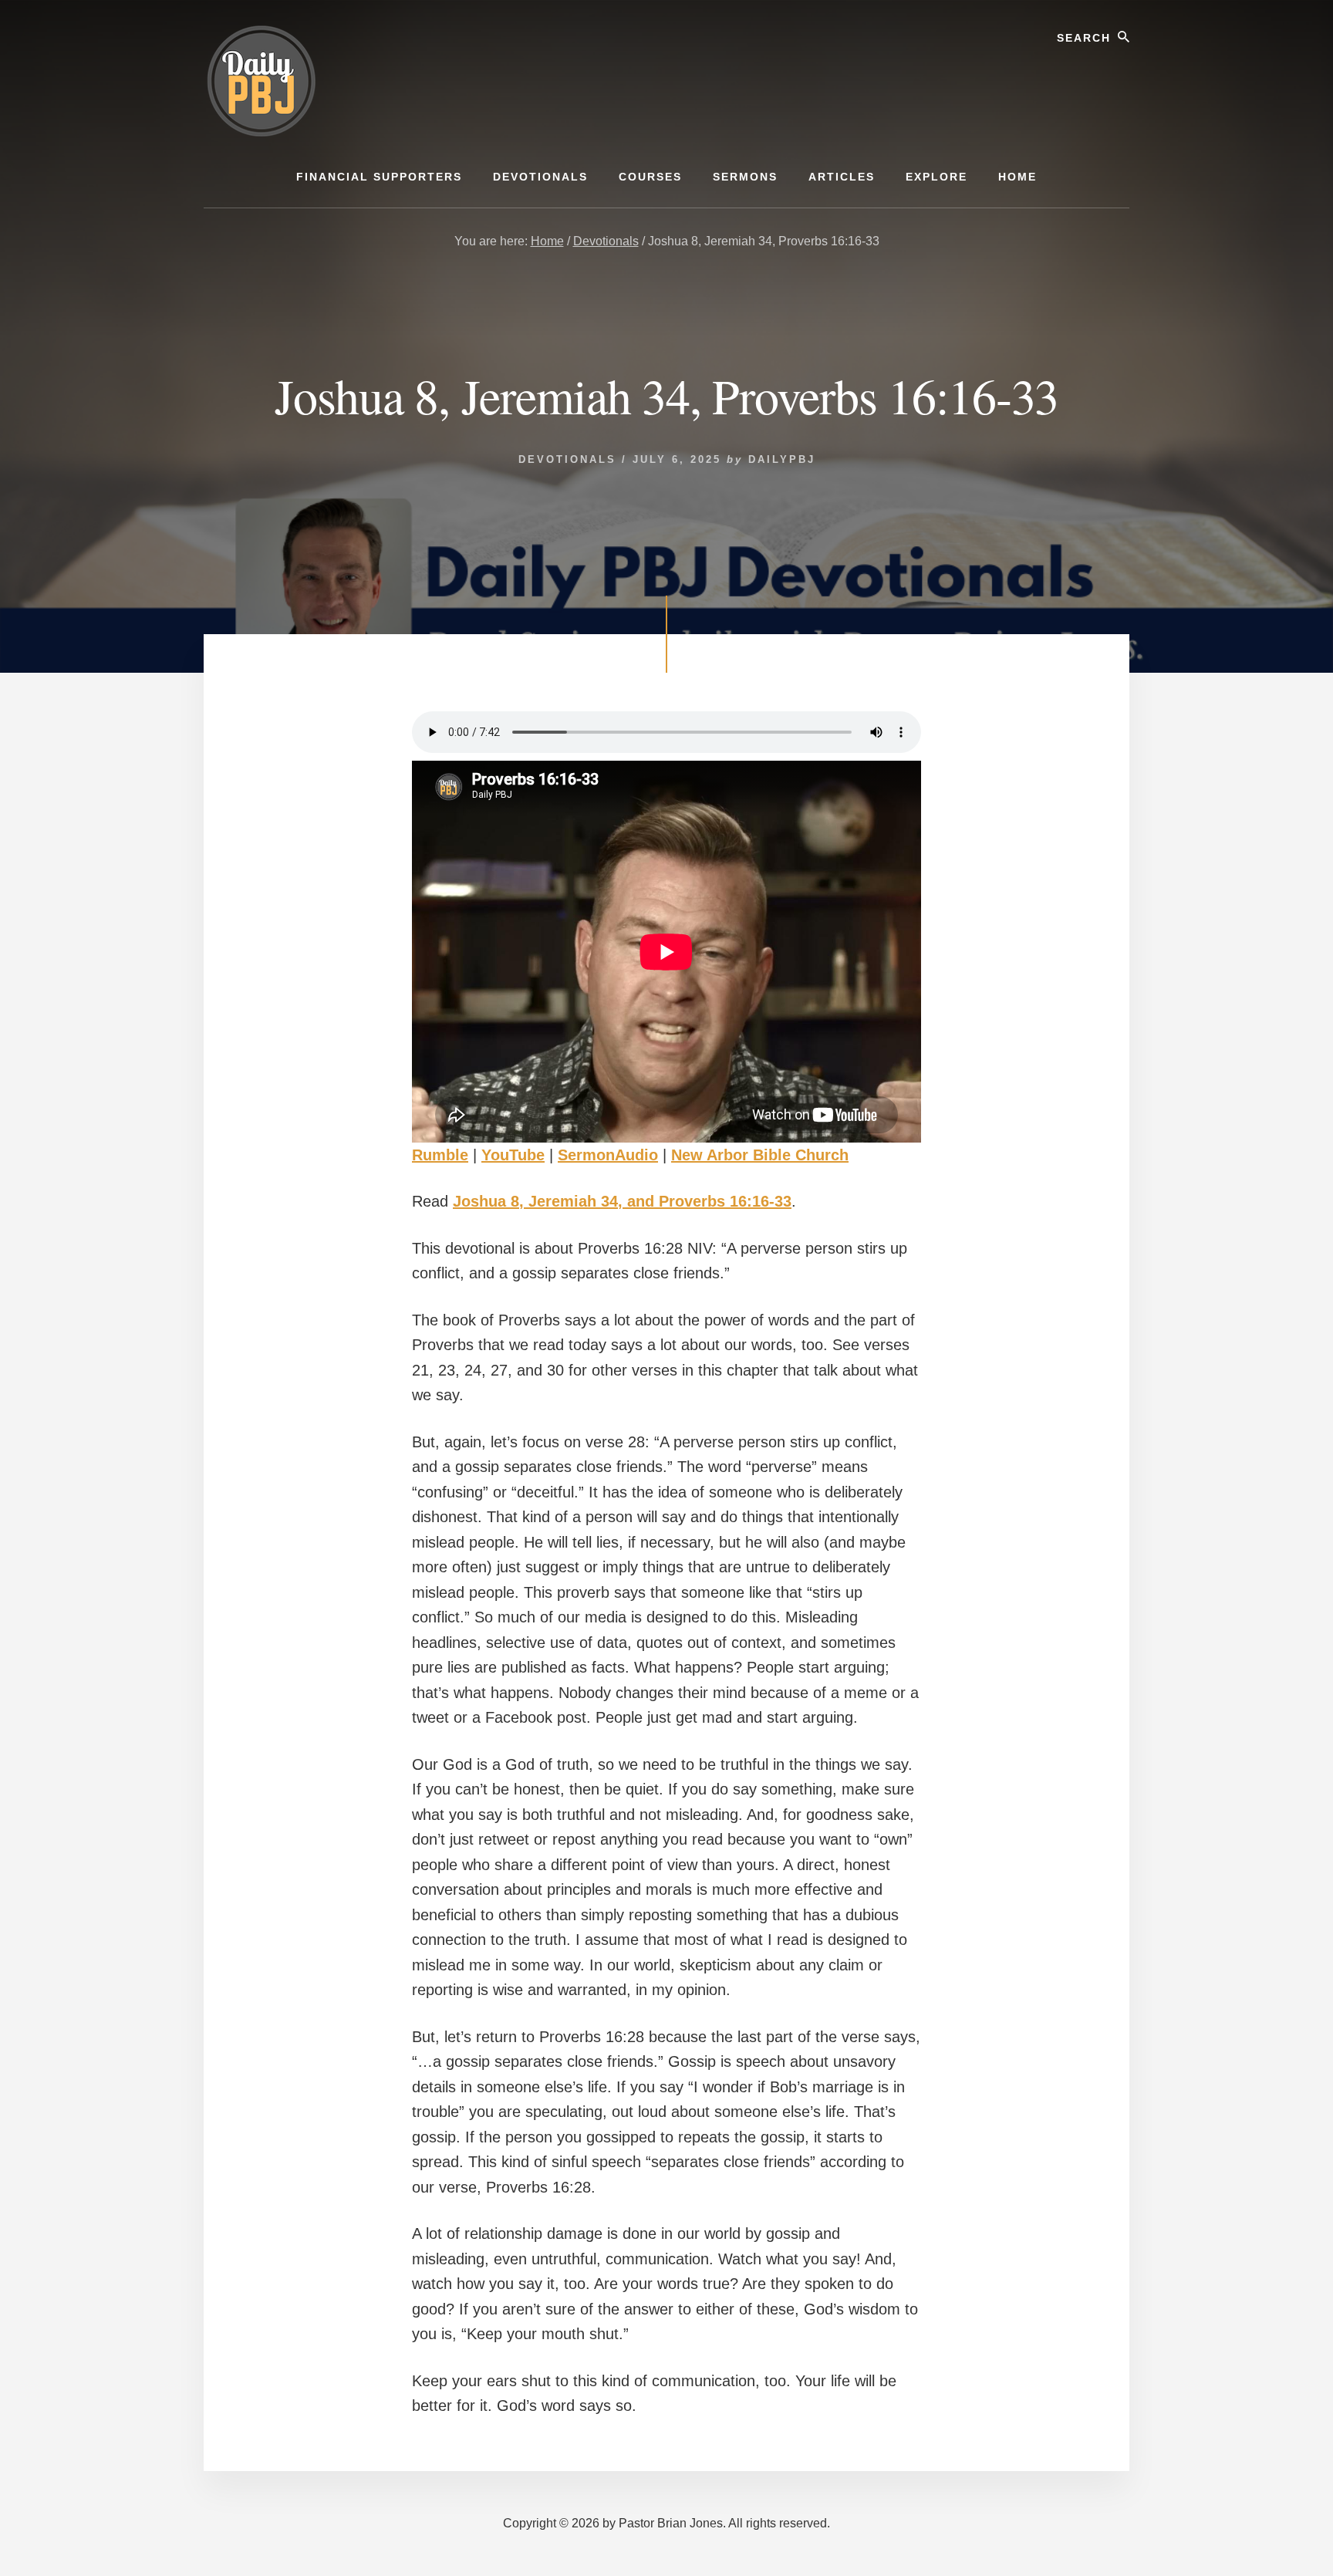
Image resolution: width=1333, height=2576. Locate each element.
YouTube (513, 1155)
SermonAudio (608, 1155)
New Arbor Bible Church (760, 1155)
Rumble (440, 1155)
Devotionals (567, 459)
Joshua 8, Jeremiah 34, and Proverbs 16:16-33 (622, 1201)
